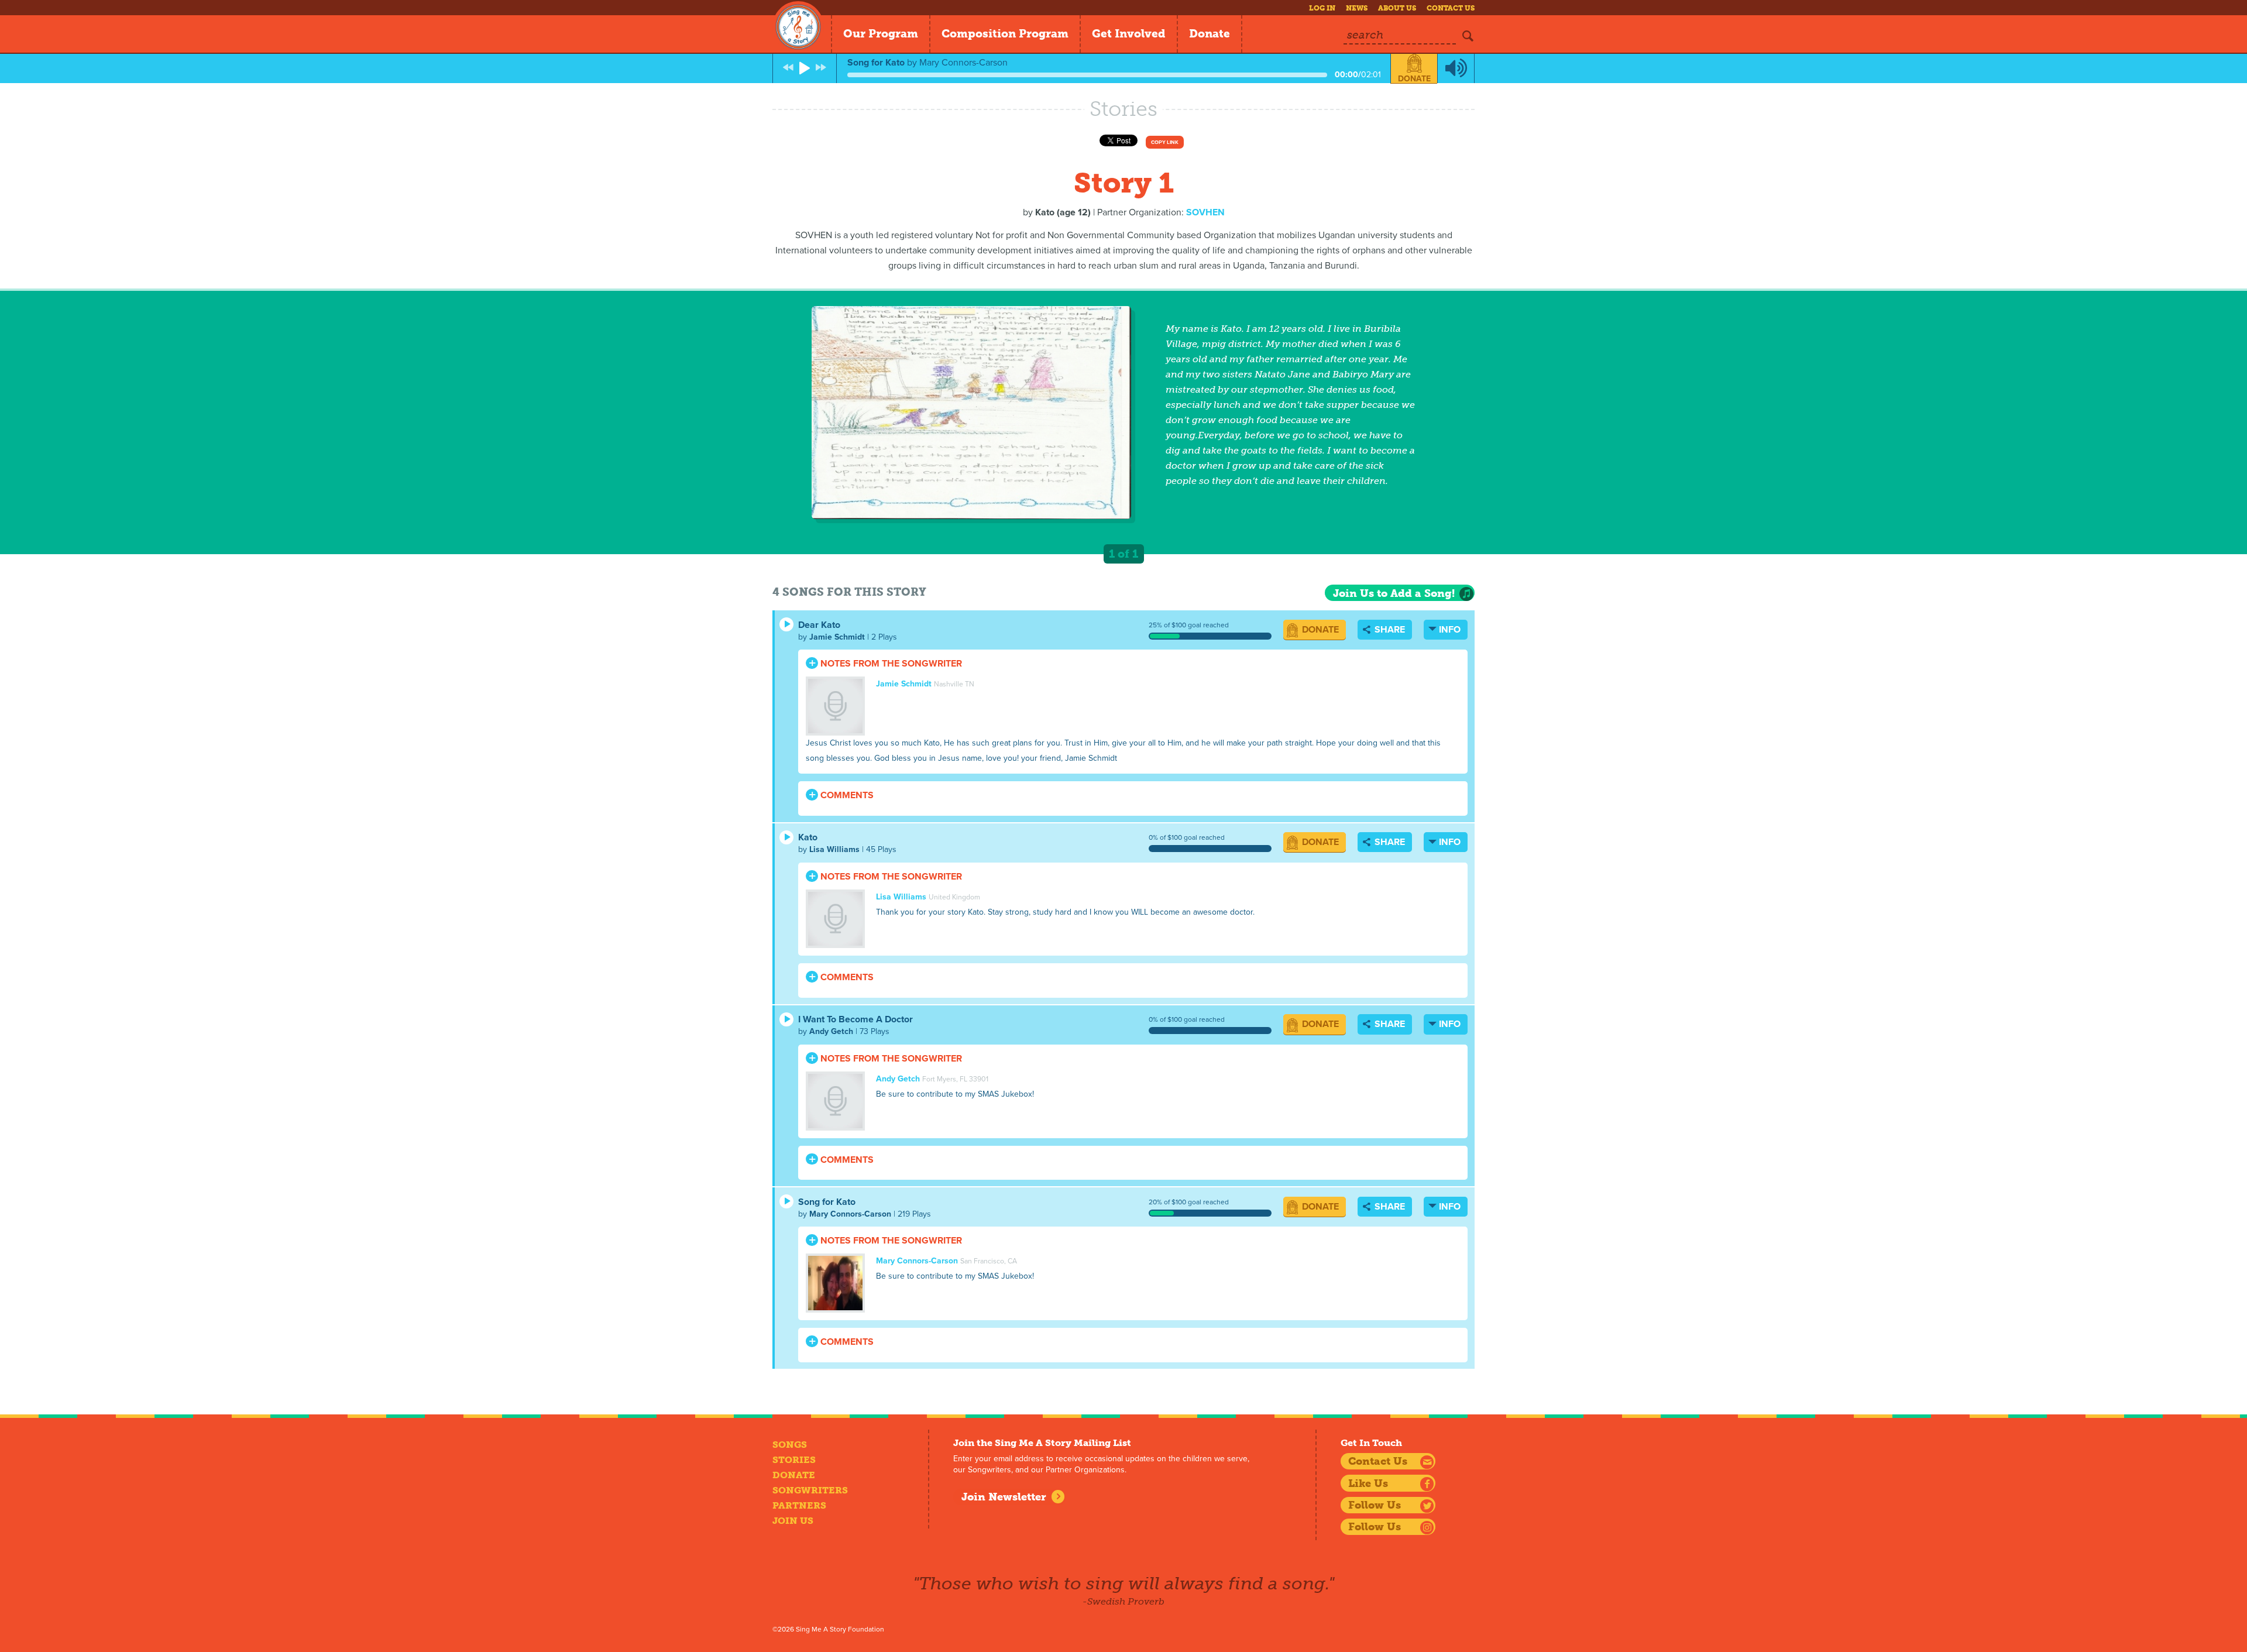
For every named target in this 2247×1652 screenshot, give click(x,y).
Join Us (793, 1521)
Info (1450, 630)
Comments (846, 795)
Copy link (1165, 142)
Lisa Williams (834, 849)
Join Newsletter (1004, 1497)
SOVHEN (1205, 212)
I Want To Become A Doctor (855, 1019)
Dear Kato (819, 625)
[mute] (1456, 68)
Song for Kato (827, 1202)
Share (1389, 630)
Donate (1210, 34)
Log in (1322, 8)
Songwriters (810, 1490)
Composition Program (1005, 34)
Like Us (1368, 1483)
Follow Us (1375, 1505)
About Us (1397, 8)
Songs (790, 1445)
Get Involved (1129, 34)
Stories (794, 1460)
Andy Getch (831, 1031)
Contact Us (1451, 8)
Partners (799, 1505)
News (1357, 8)
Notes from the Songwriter (890, 664)
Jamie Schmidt (837, 637)
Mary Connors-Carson (850, 1214)
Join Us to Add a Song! (1394, 593)
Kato (808, 837)
